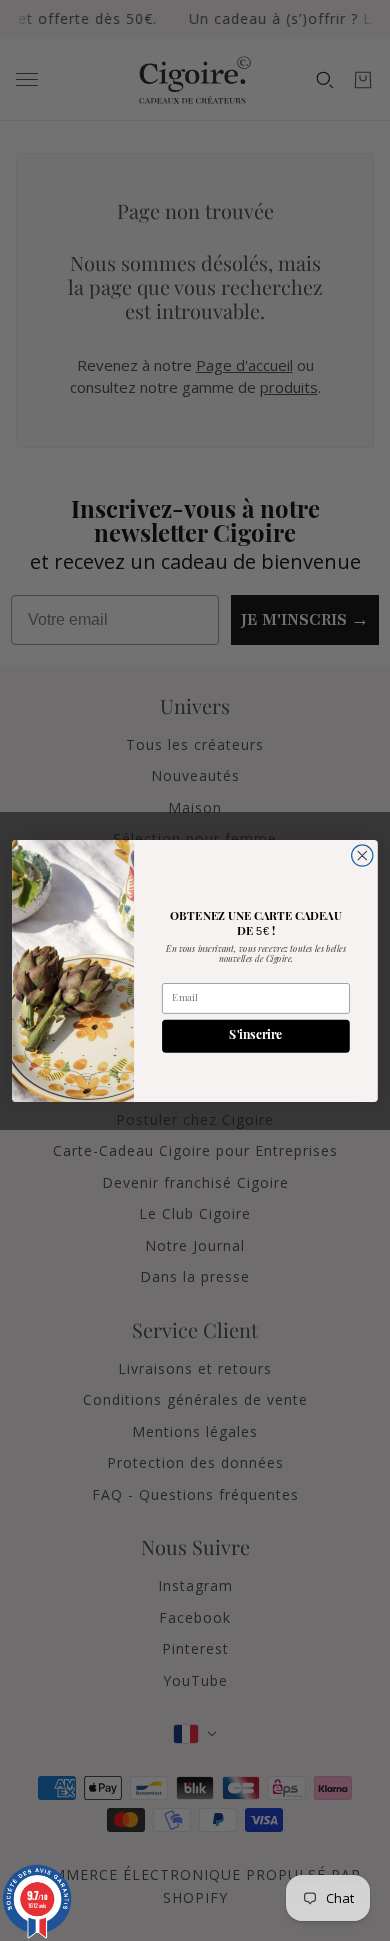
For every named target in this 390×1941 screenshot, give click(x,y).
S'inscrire (255, 1036)
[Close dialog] (362, 854)
